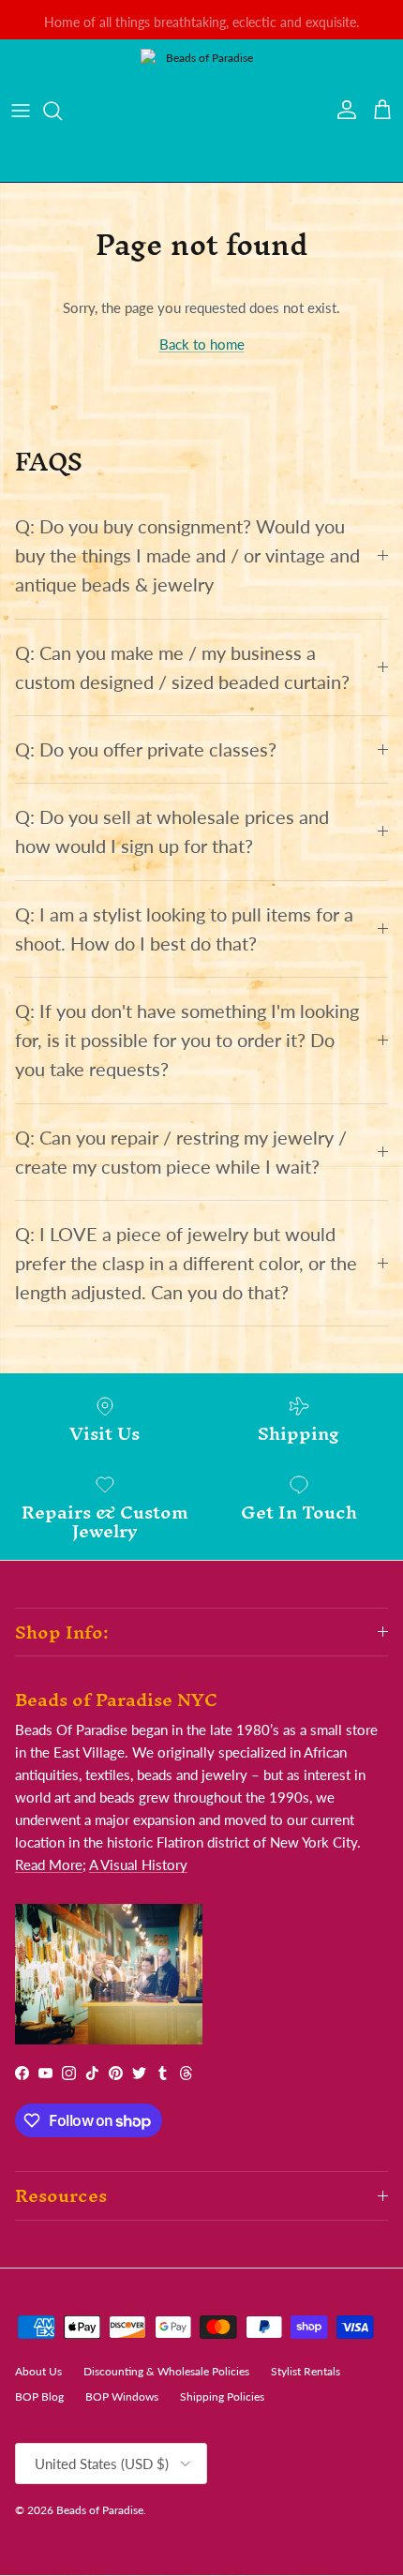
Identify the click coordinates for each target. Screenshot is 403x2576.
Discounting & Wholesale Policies (166, 2371)
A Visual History (138, 1865)
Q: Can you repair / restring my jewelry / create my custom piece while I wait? (181, 1152)
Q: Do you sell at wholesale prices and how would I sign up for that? (172, 831)
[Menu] (21, 111)
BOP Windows (122, 2396)
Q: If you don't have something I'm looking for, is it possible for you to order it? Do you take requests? (187, 1040)
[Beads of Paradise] (201, 111)
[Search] (62, 111)
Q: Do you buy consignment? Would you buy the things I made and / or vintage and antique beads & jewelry (187, 555)
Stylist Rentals (306, 2371)
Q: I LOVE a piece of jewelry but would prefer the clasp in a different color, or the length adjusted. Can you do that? (186, 1263)
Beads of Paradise (100, 2510)
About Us (38, 2371)
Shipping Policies (222, 2396)
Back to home (202, 344)
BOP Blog (39, 2396)
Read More (49, 1865)
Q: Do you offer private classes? (146, 749)
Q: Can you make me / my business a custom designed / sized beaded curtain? (182, 667)
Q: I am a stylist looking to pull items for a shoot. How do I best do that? (184, 929)
